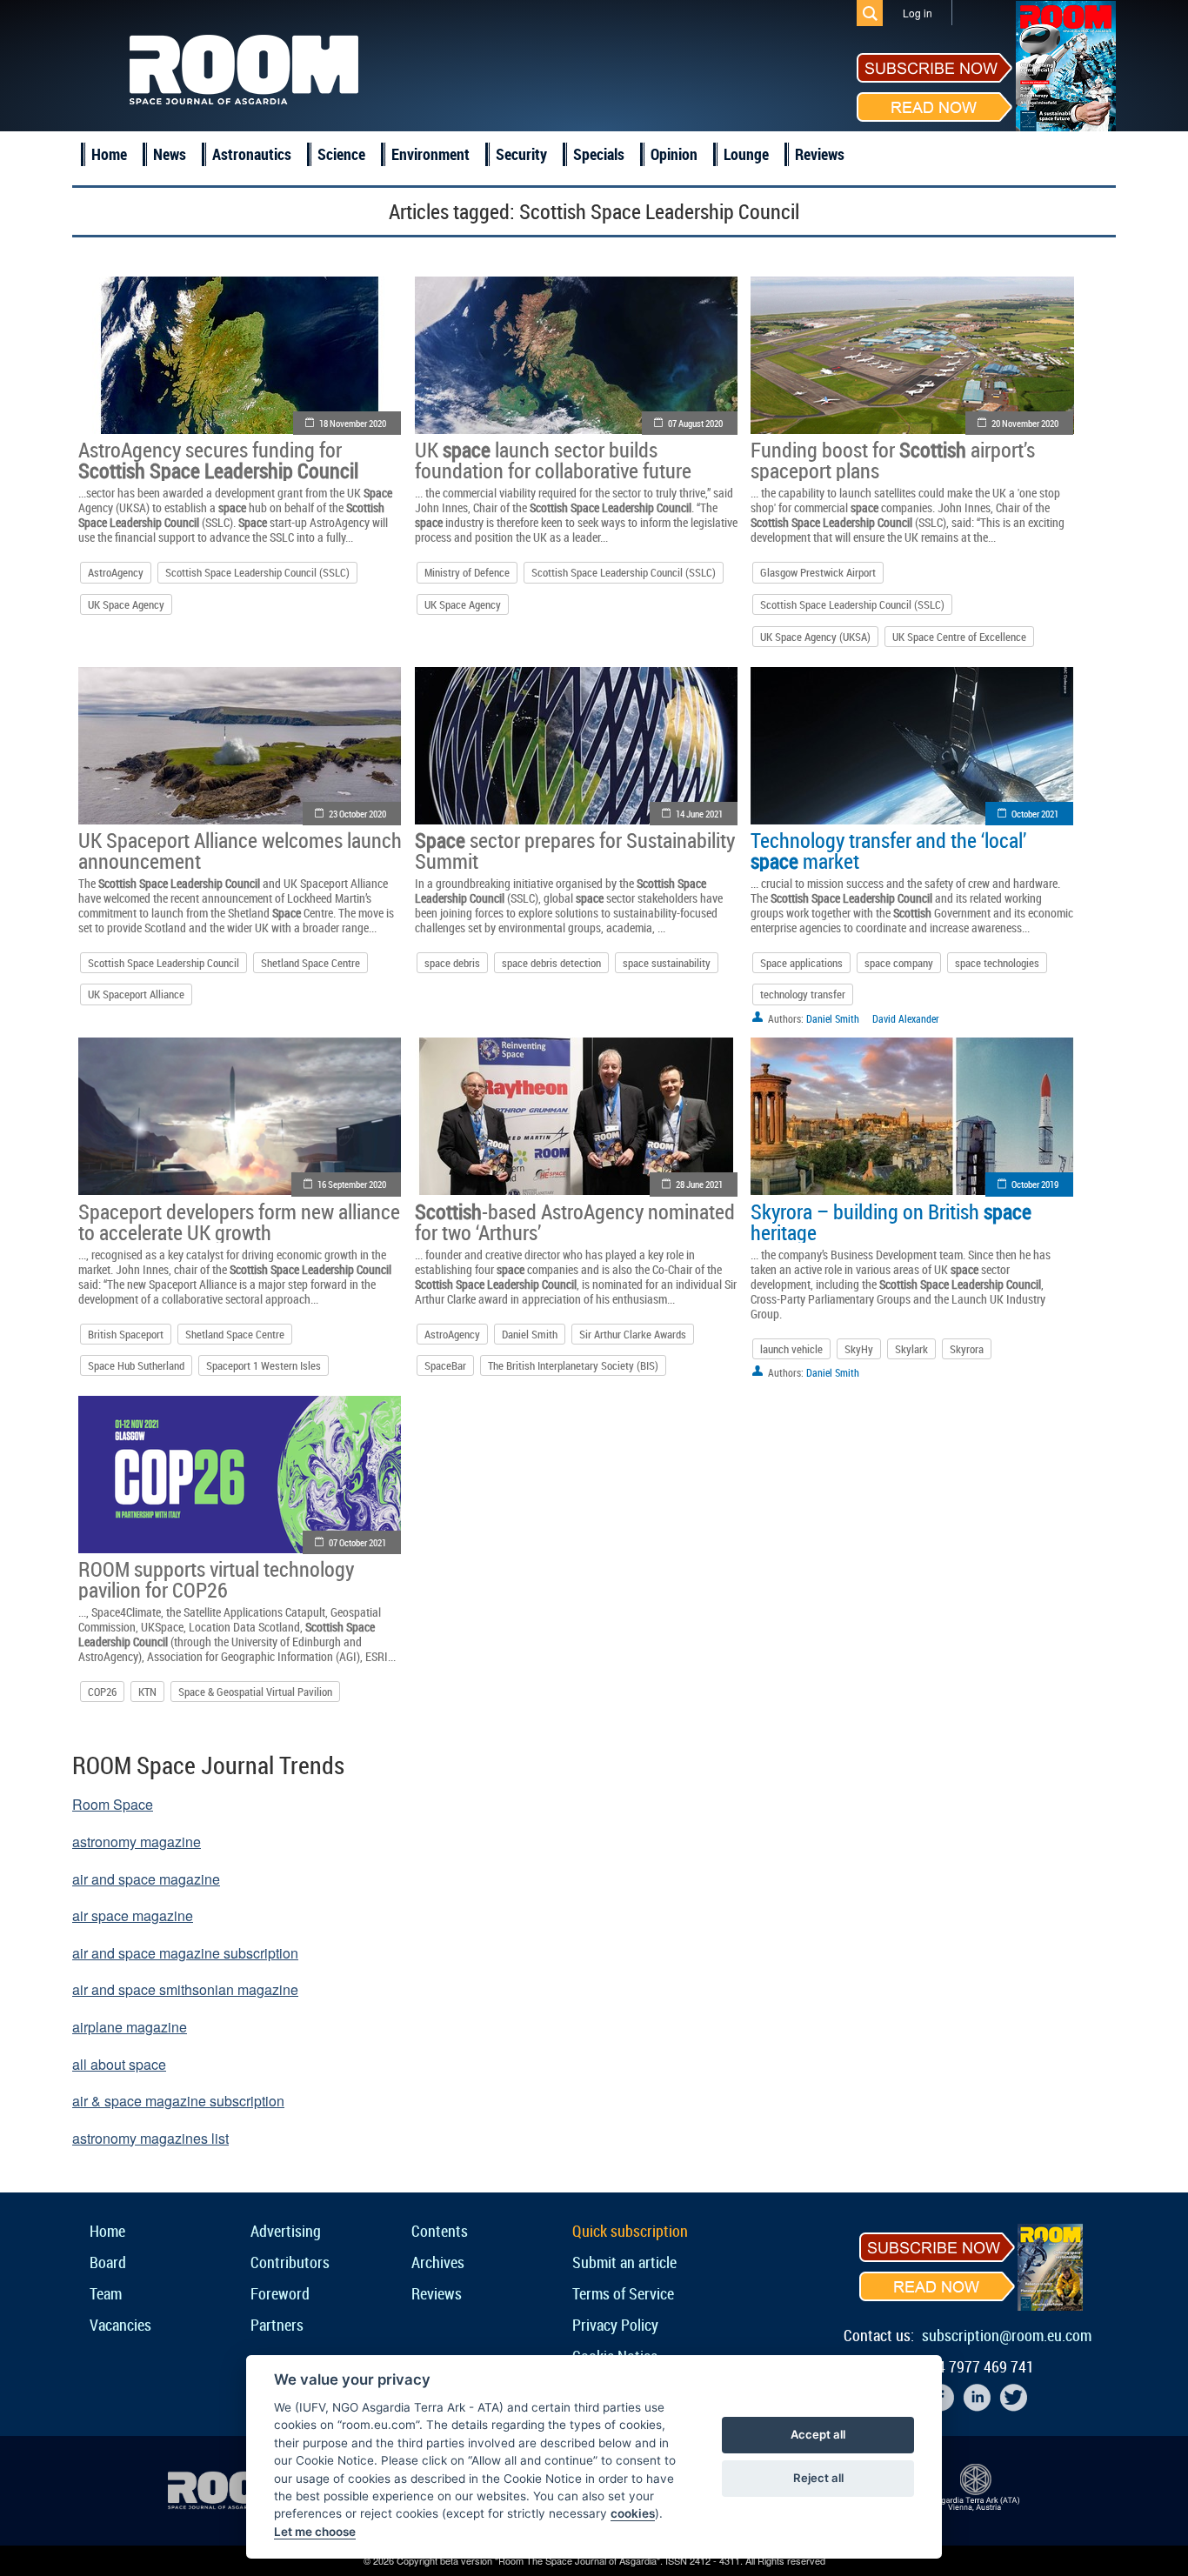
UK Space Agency (126, 604)
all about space (119, 2064)
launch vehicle (791, 1349)
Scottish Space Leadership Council (164, 963)
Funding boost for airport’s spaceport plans (893, 460)
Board (108, 2262)
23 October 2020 (357, 814)
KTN (147, 1692)
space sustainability (667, 963)
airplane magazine (130, 2027)
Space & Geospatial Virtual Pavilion (255, 1692)
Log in (918, 13)
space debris (452, 963)
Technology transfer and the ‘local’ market (888, 851)
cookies (633, 2513)
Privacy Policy (615, 2325)
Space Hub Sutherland (136, 1365)
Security (521, 154)
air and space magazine (146, 1879)
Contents (440, 2231)
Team (106, 2293)
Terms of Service (623, 2293)
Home (109, 154)
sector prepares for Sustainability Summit (575, 851)
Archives (438, 2262)
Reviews (820, 154)
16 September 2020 (352, 1184)
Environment (430, 154)
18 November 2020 (353, 423)
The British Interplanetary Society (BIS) (573, 1365)
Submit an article (624, 2262)
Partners (277, 2325)
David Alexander (906, 1018)
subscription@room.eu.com (1007, 2335)
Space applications (801, 963)
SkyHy (859, 1349)
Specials (599, 154)
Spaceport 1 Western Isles (264, 1365)
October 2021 (1035, 814)
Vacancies (120, 2325)
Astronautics (252, 154)
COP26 (102, 1692)
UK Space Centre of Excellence (959, 637)
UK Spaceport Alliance (136, 994)
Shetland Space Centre (310, 963)
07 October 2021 (357, 1542)
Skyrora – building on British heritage (891, 1222)
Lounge (746, 154)
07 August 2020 (695, 423)
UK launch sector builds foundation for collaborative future (553, 460)
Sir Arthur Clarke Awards (633, 1334)
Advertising (286, 2231)
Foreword (280, 2293)
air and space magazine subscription (185, 1953)
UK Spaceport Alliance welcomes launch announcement (240, 851)
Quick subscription (630, 2231)
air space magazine (133, 1915)
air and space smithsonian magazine (185, 1989)
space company (899, 963)
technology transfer (803, 994)
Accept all (818, 2434)
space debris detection (551, 963)
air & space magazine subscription (178, 2101)
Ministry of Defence (467, 572)
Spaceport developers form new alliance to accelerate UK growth (239, 1222)
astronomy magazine (137, 1842)
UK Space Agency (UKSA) (815, 637)
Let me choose (315, 2532)
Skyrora (967, 1349)
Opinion (674, 154)
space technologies (997, 963)
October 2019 (1035, 1184)
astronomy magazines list (150, 2138)
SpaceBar (445, 1365)
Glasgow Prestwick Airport (818, 572)
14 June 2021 (699, 814)
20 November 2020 (1025, 423)
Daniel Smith (833, 1018)
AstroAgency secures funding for (218, 460)
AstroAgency (116, 572)
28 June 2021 (699, 1184)
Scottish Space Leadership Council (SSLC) (257, 572)
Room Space (113, 1804)
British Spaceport (126, 1334)
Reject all (818, 2478)
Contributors (290, 2262)
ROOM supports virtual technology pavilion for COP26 (216, 1579)
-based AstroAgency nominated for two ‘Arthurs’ (575, 1222)
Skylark (911, 1349)
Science (341, 154)
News (170, 154)
